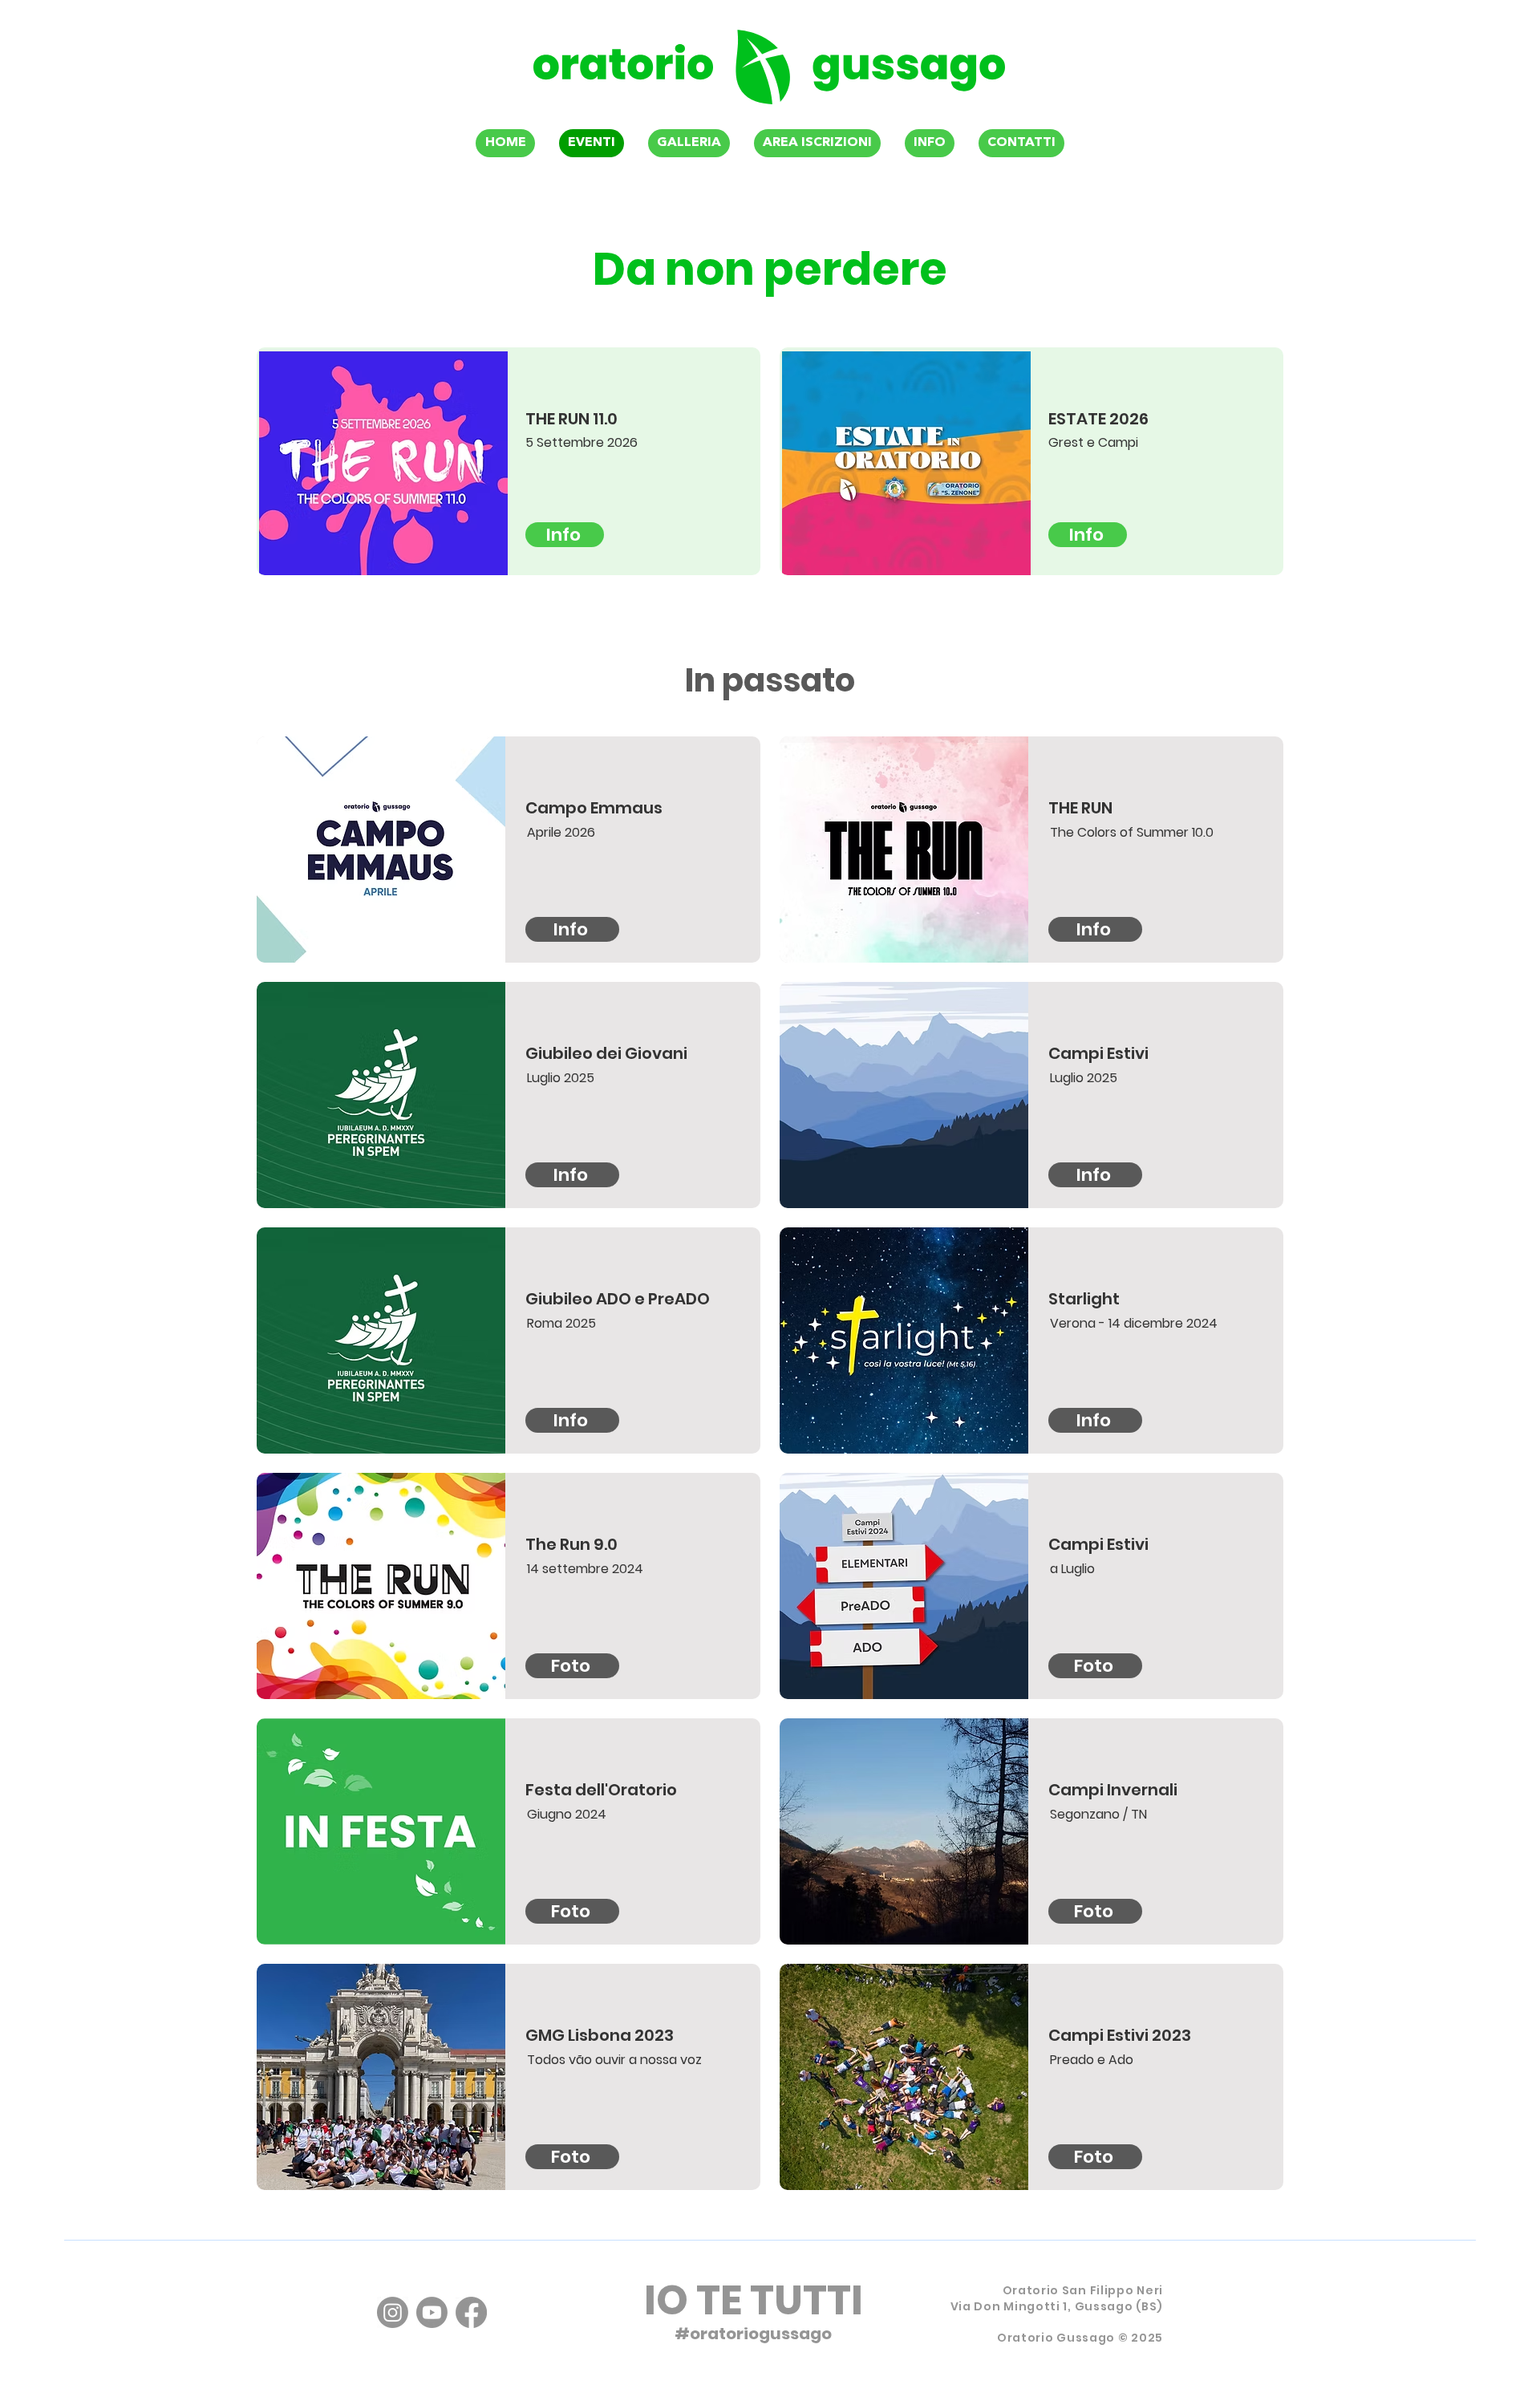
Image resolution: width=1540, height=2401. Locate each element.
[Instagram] (393, 2312)
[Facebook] (471, 2312)
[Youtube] (432, 2312)
